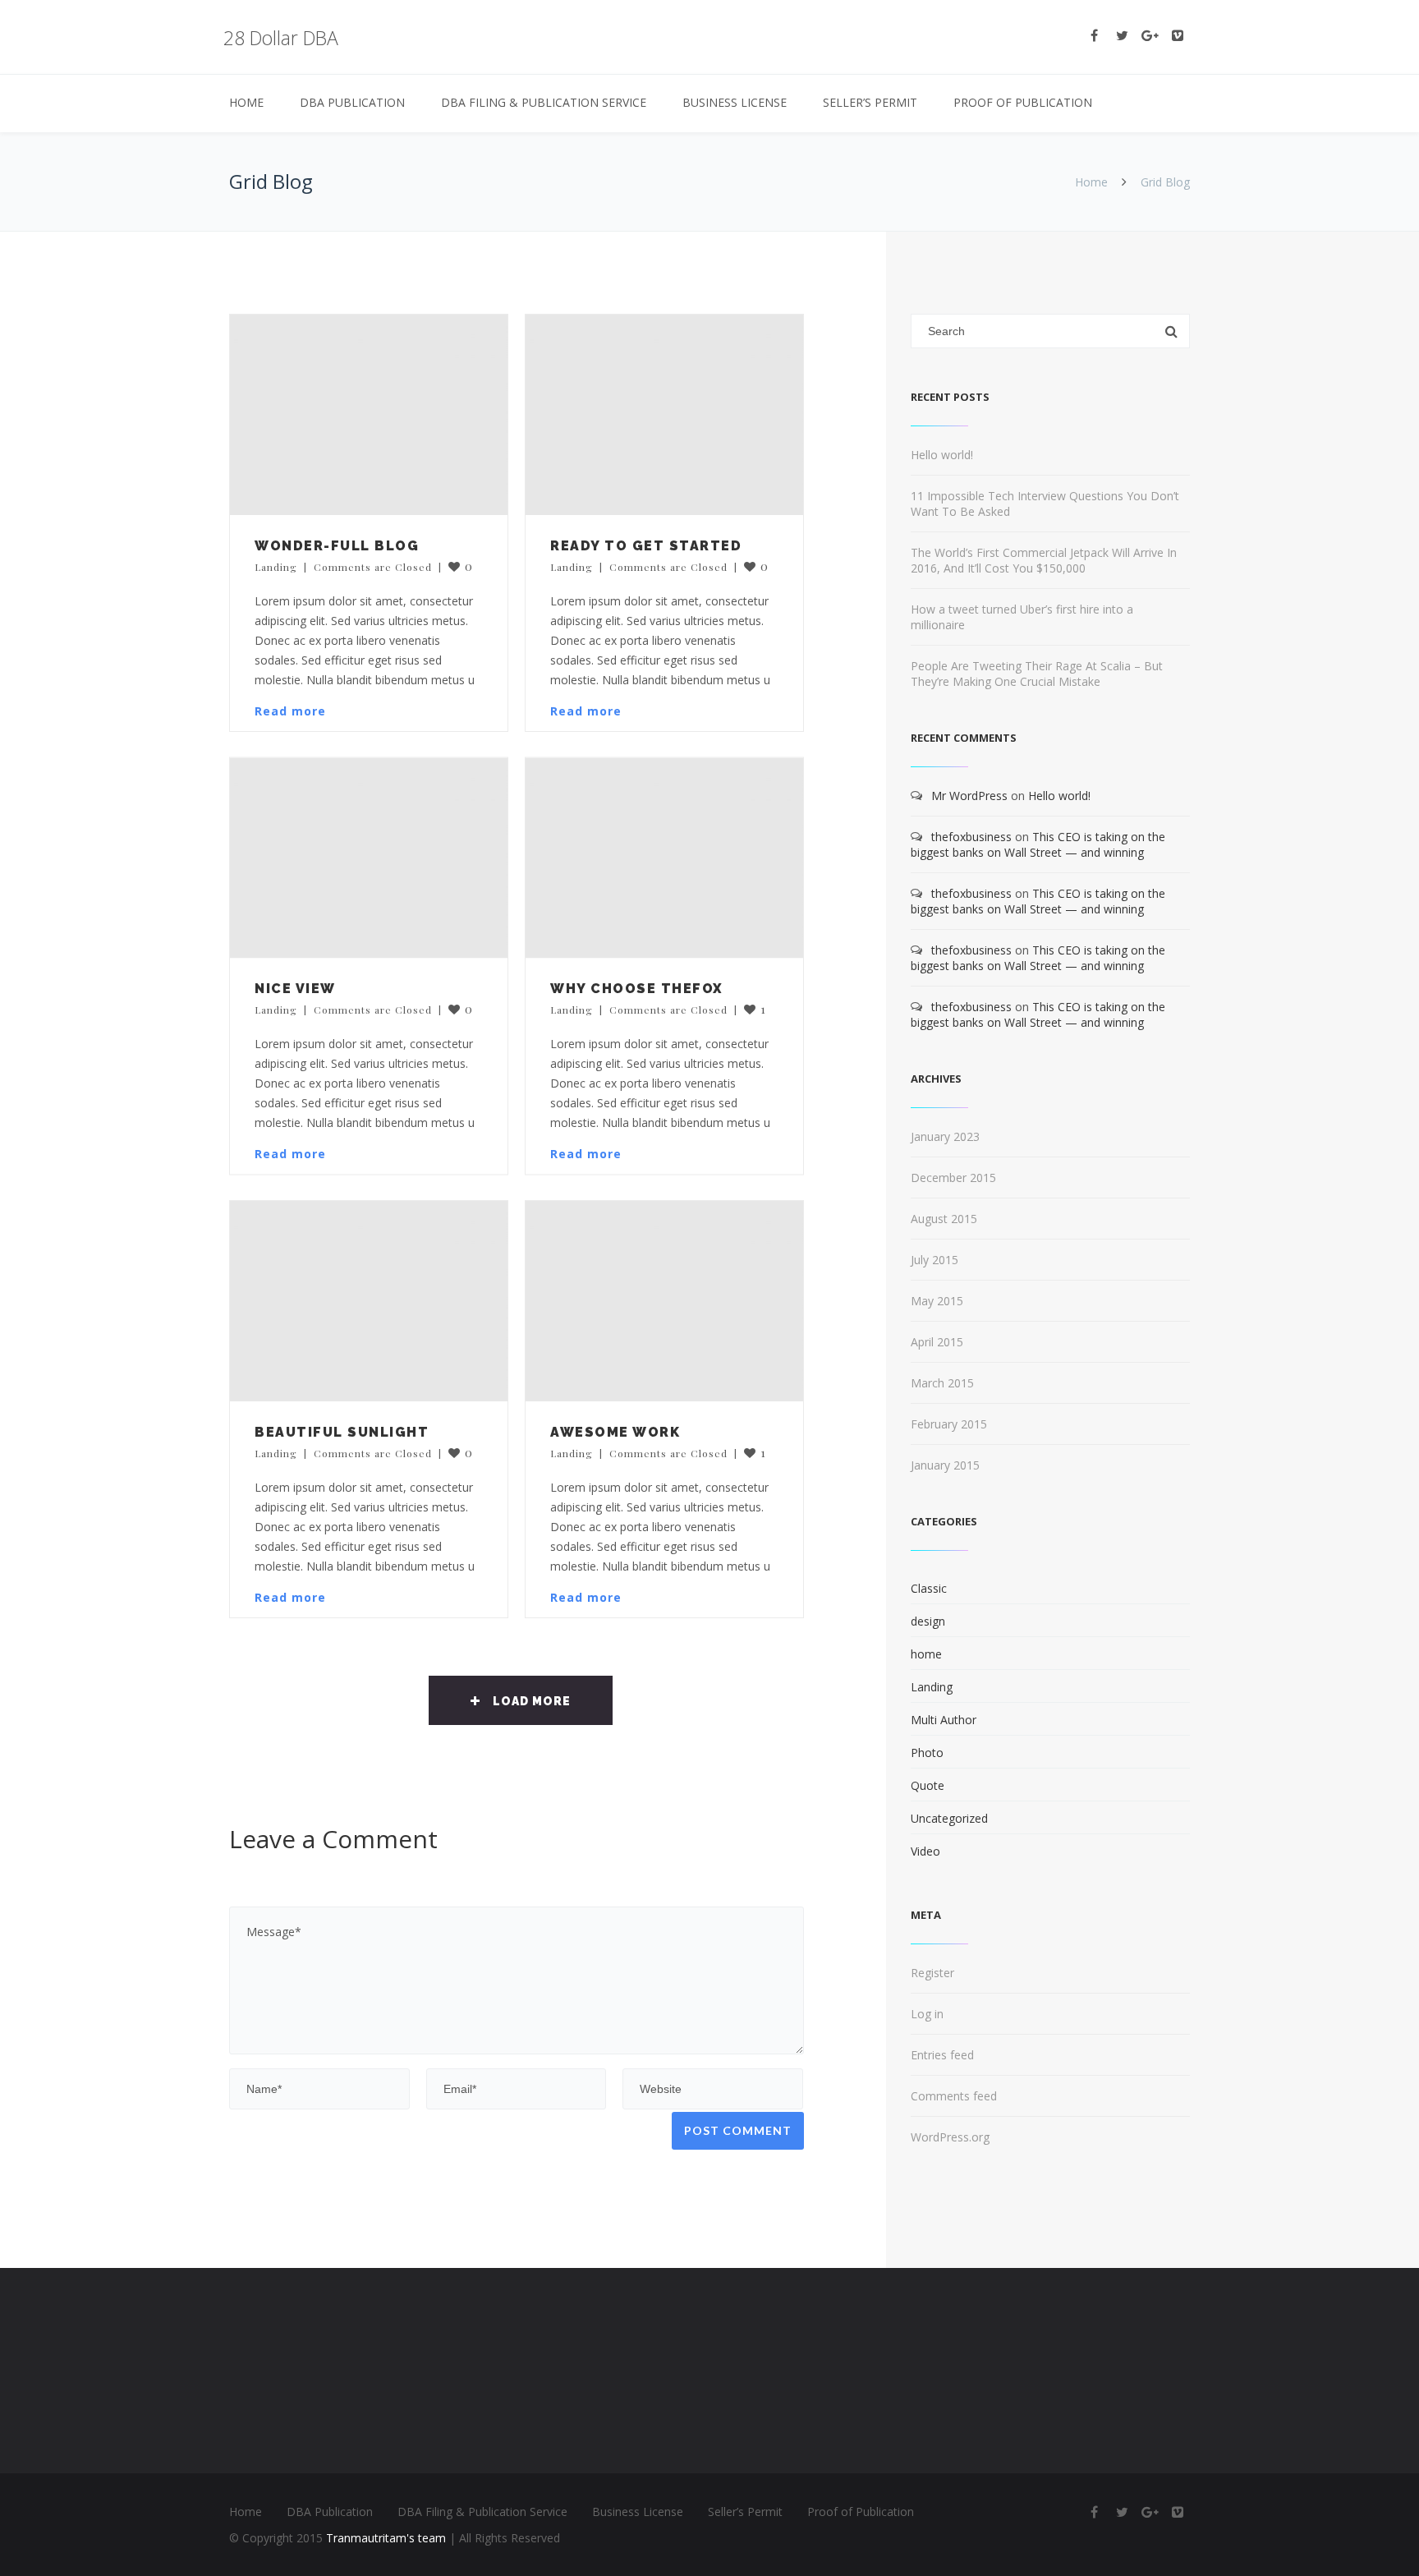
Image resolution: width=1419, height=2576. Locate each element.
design (928, 1621)
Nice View (295, 989)
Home (246, 102)
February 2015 (949, 1424)
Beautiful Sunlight (342, 1432)
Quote (928, 1785)
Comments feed (954, 2096)
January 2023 (945, 1136)
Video (925, 1851)
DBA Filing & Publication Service (544, 102)
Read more (290, 711)
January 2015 (945, 1465)
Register (932, 1973)
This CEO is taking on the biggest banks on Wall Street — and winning (1038, 844)
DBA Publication (352, 102)
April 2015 (937, 1342)
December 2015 (953, 1178)
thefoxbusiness (971, 837)
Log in (927, 2014)
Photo (927, 1753)
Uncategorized (949, 1818)
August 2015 (944, 1219)
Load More (532, 1701)
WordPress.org (950, 2137)
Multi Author (944, 1720)
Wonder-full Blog (337, 546)
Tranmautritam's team (386, 2538)
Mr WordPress (969, 796)
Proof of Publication (1023, 102)
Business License (735, 102)
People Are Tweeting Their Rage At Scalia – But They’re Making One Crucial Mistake (1037, 674)
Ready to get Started (646, 546)
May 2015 (937, 1301)
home (926, 1654)
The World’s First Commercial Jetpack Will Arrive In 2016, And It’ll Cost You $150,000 (1044, 560)
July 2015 (935, 1260)
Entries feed (942, 2055)
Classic (929, 1588)
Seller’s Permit (870, 102)
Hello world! (942, 455)
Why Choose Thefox (637, 989)
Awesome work (615, 1432)
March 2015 (942, 1383)
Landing (276, 567)
